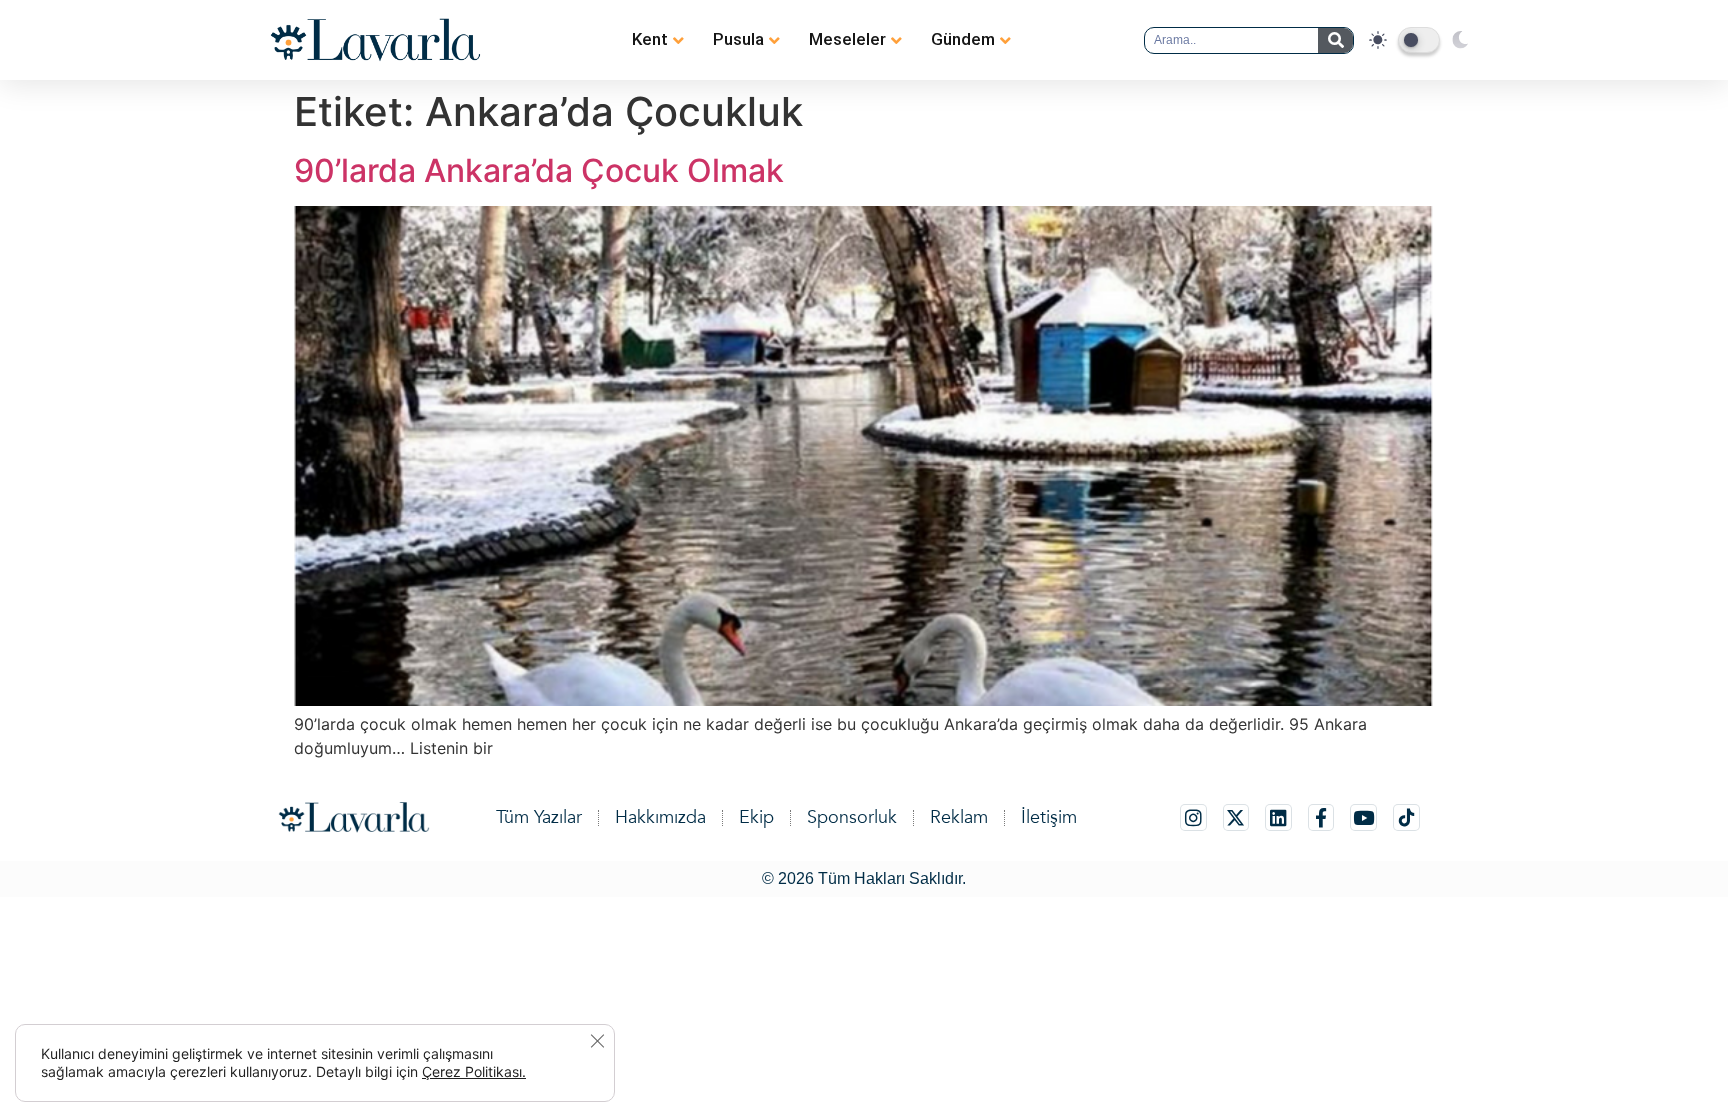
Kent (650, 39)
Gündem (963, 39)
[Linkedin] (1278, 817)
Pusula (738, 39)
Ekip (756, 817)
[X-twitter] (1236, 817)
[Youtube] (1363, 817)
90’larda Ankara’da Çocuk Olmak (539, 170)
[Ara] (1335, 40)
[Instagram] (1193, 817)
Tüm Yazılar (539, 817)
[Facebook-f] (1321, 817)
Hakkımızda (660, 817)
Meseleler (847, 39)
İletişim (1049, 817)
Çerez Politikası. (474, 1071)
